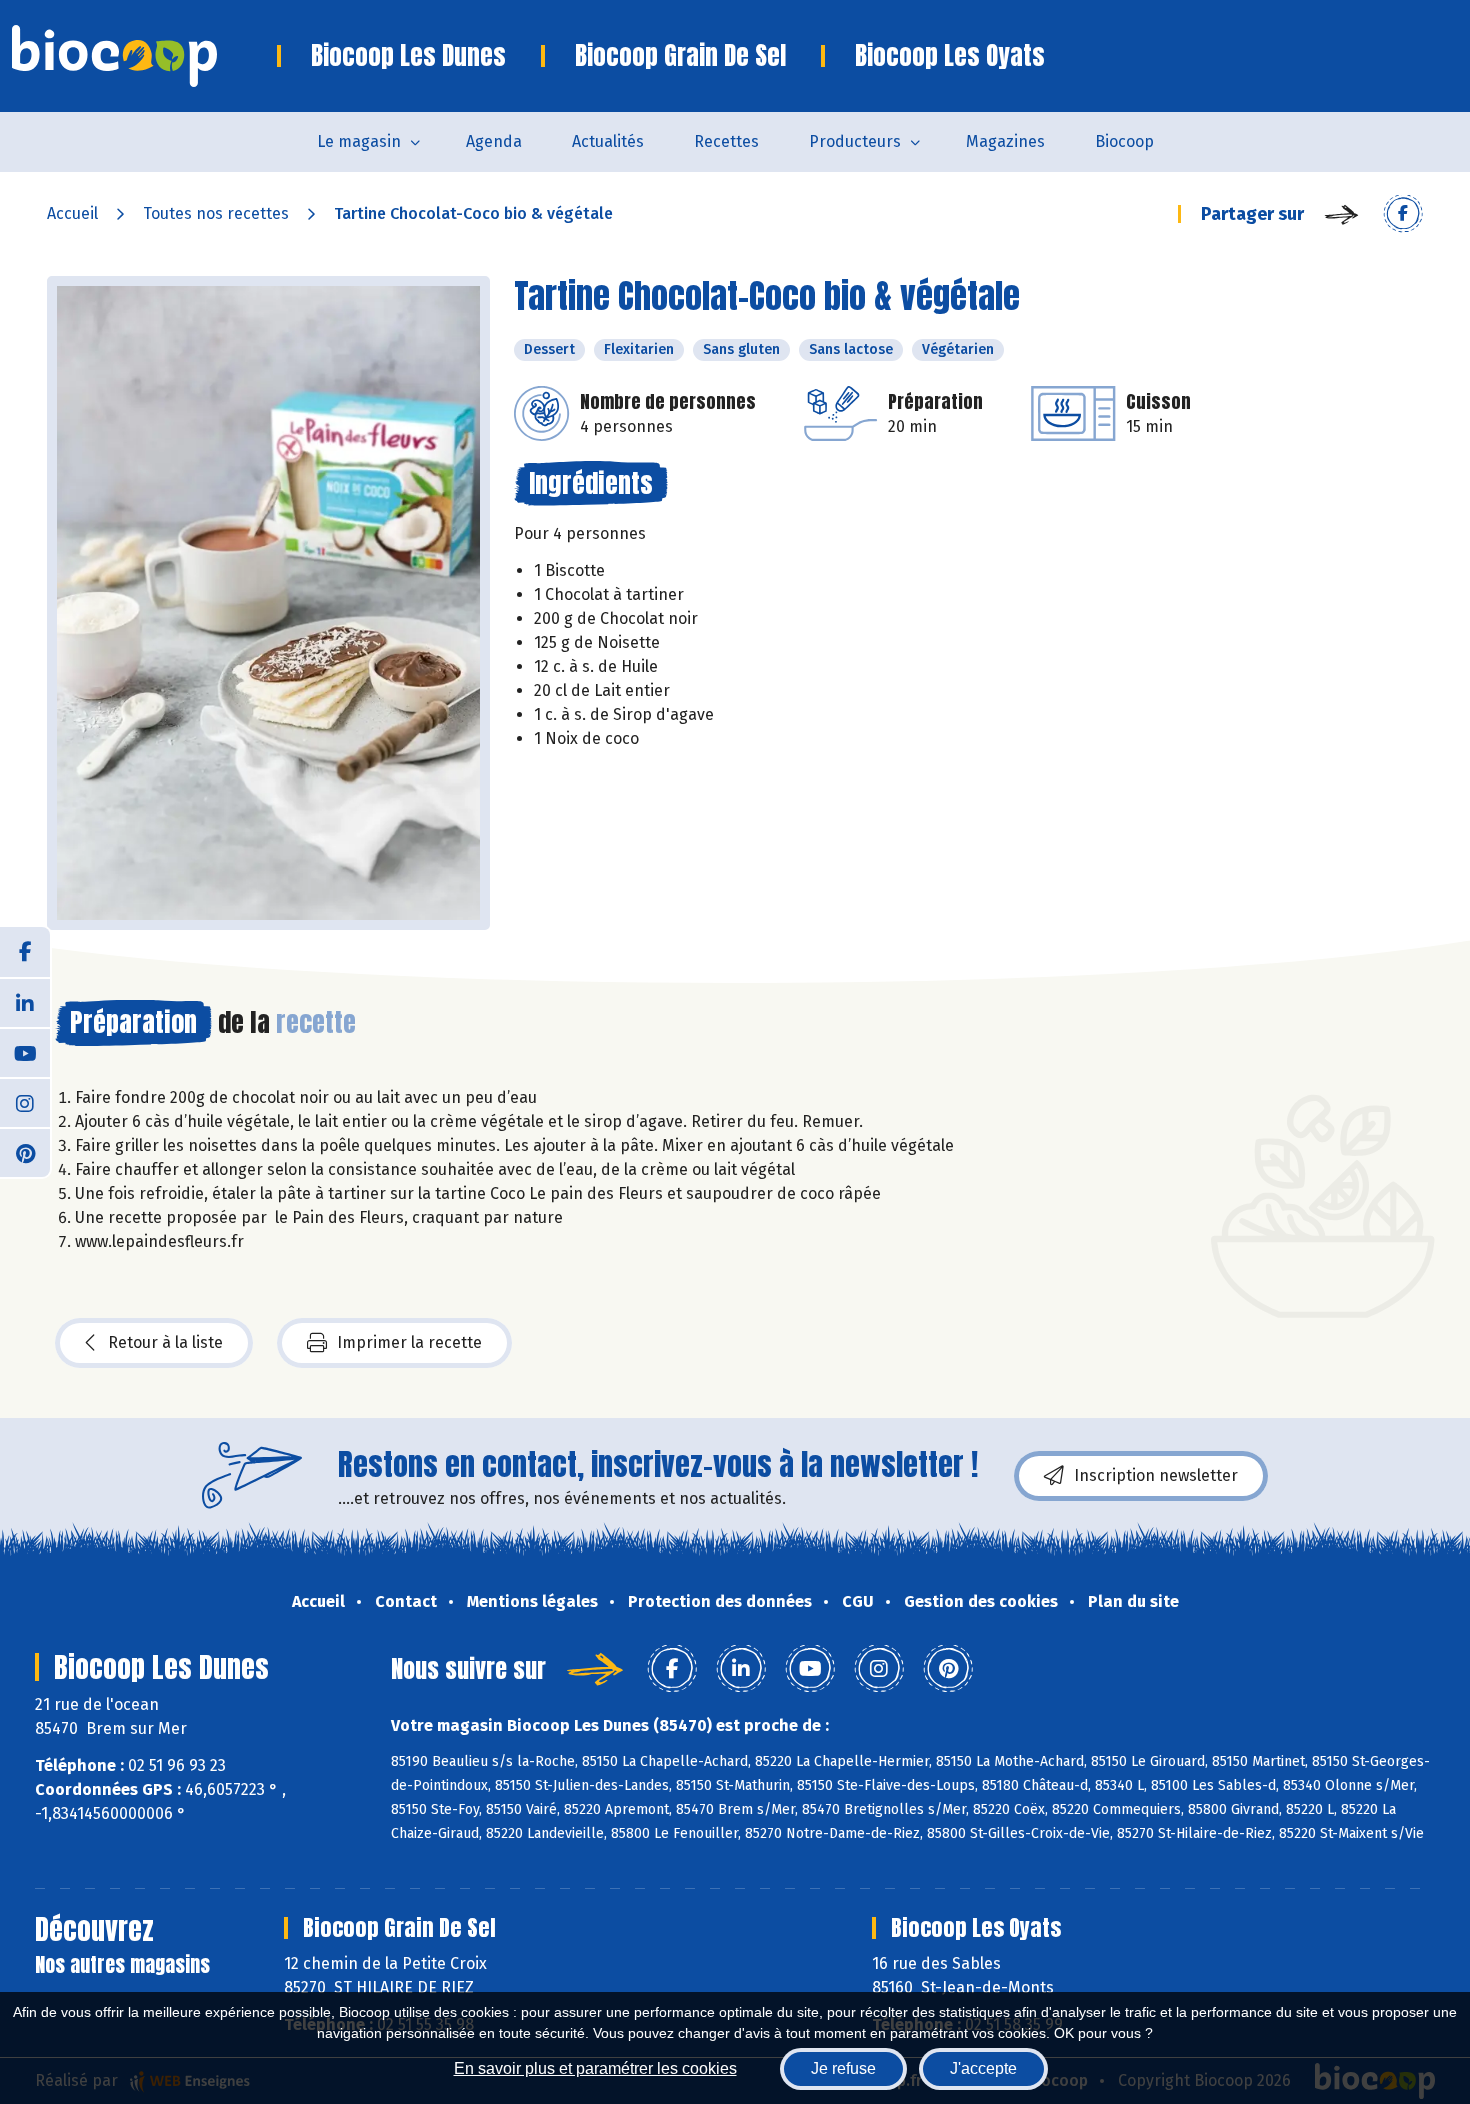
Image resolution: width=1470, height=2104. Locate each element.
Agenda (494, 141)
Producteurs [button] (855, 141)
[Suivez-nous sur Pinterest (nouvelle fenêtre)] (25, 1152)
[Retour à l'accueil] (144, 56)
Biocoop (1124, 141)
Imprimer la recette (409, 1342)
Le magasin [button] (359, 141)
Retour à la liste (165, 1342)
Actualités (608, 141)
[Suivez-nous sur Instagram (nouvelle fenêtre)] (25, 1102)
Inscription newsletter (1156, 1475)
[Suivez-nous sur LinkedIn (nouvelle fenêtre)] (25, 1002)
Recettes (726, 141)
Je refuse (843, 2068)
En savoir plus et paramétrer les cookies (595, 2068)
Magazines (1005, 141)
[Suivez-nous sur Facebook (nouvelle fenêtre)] (25, 952)
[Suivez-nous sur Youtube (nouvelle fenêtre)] (25, 1052)
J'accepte (983, 2068)
